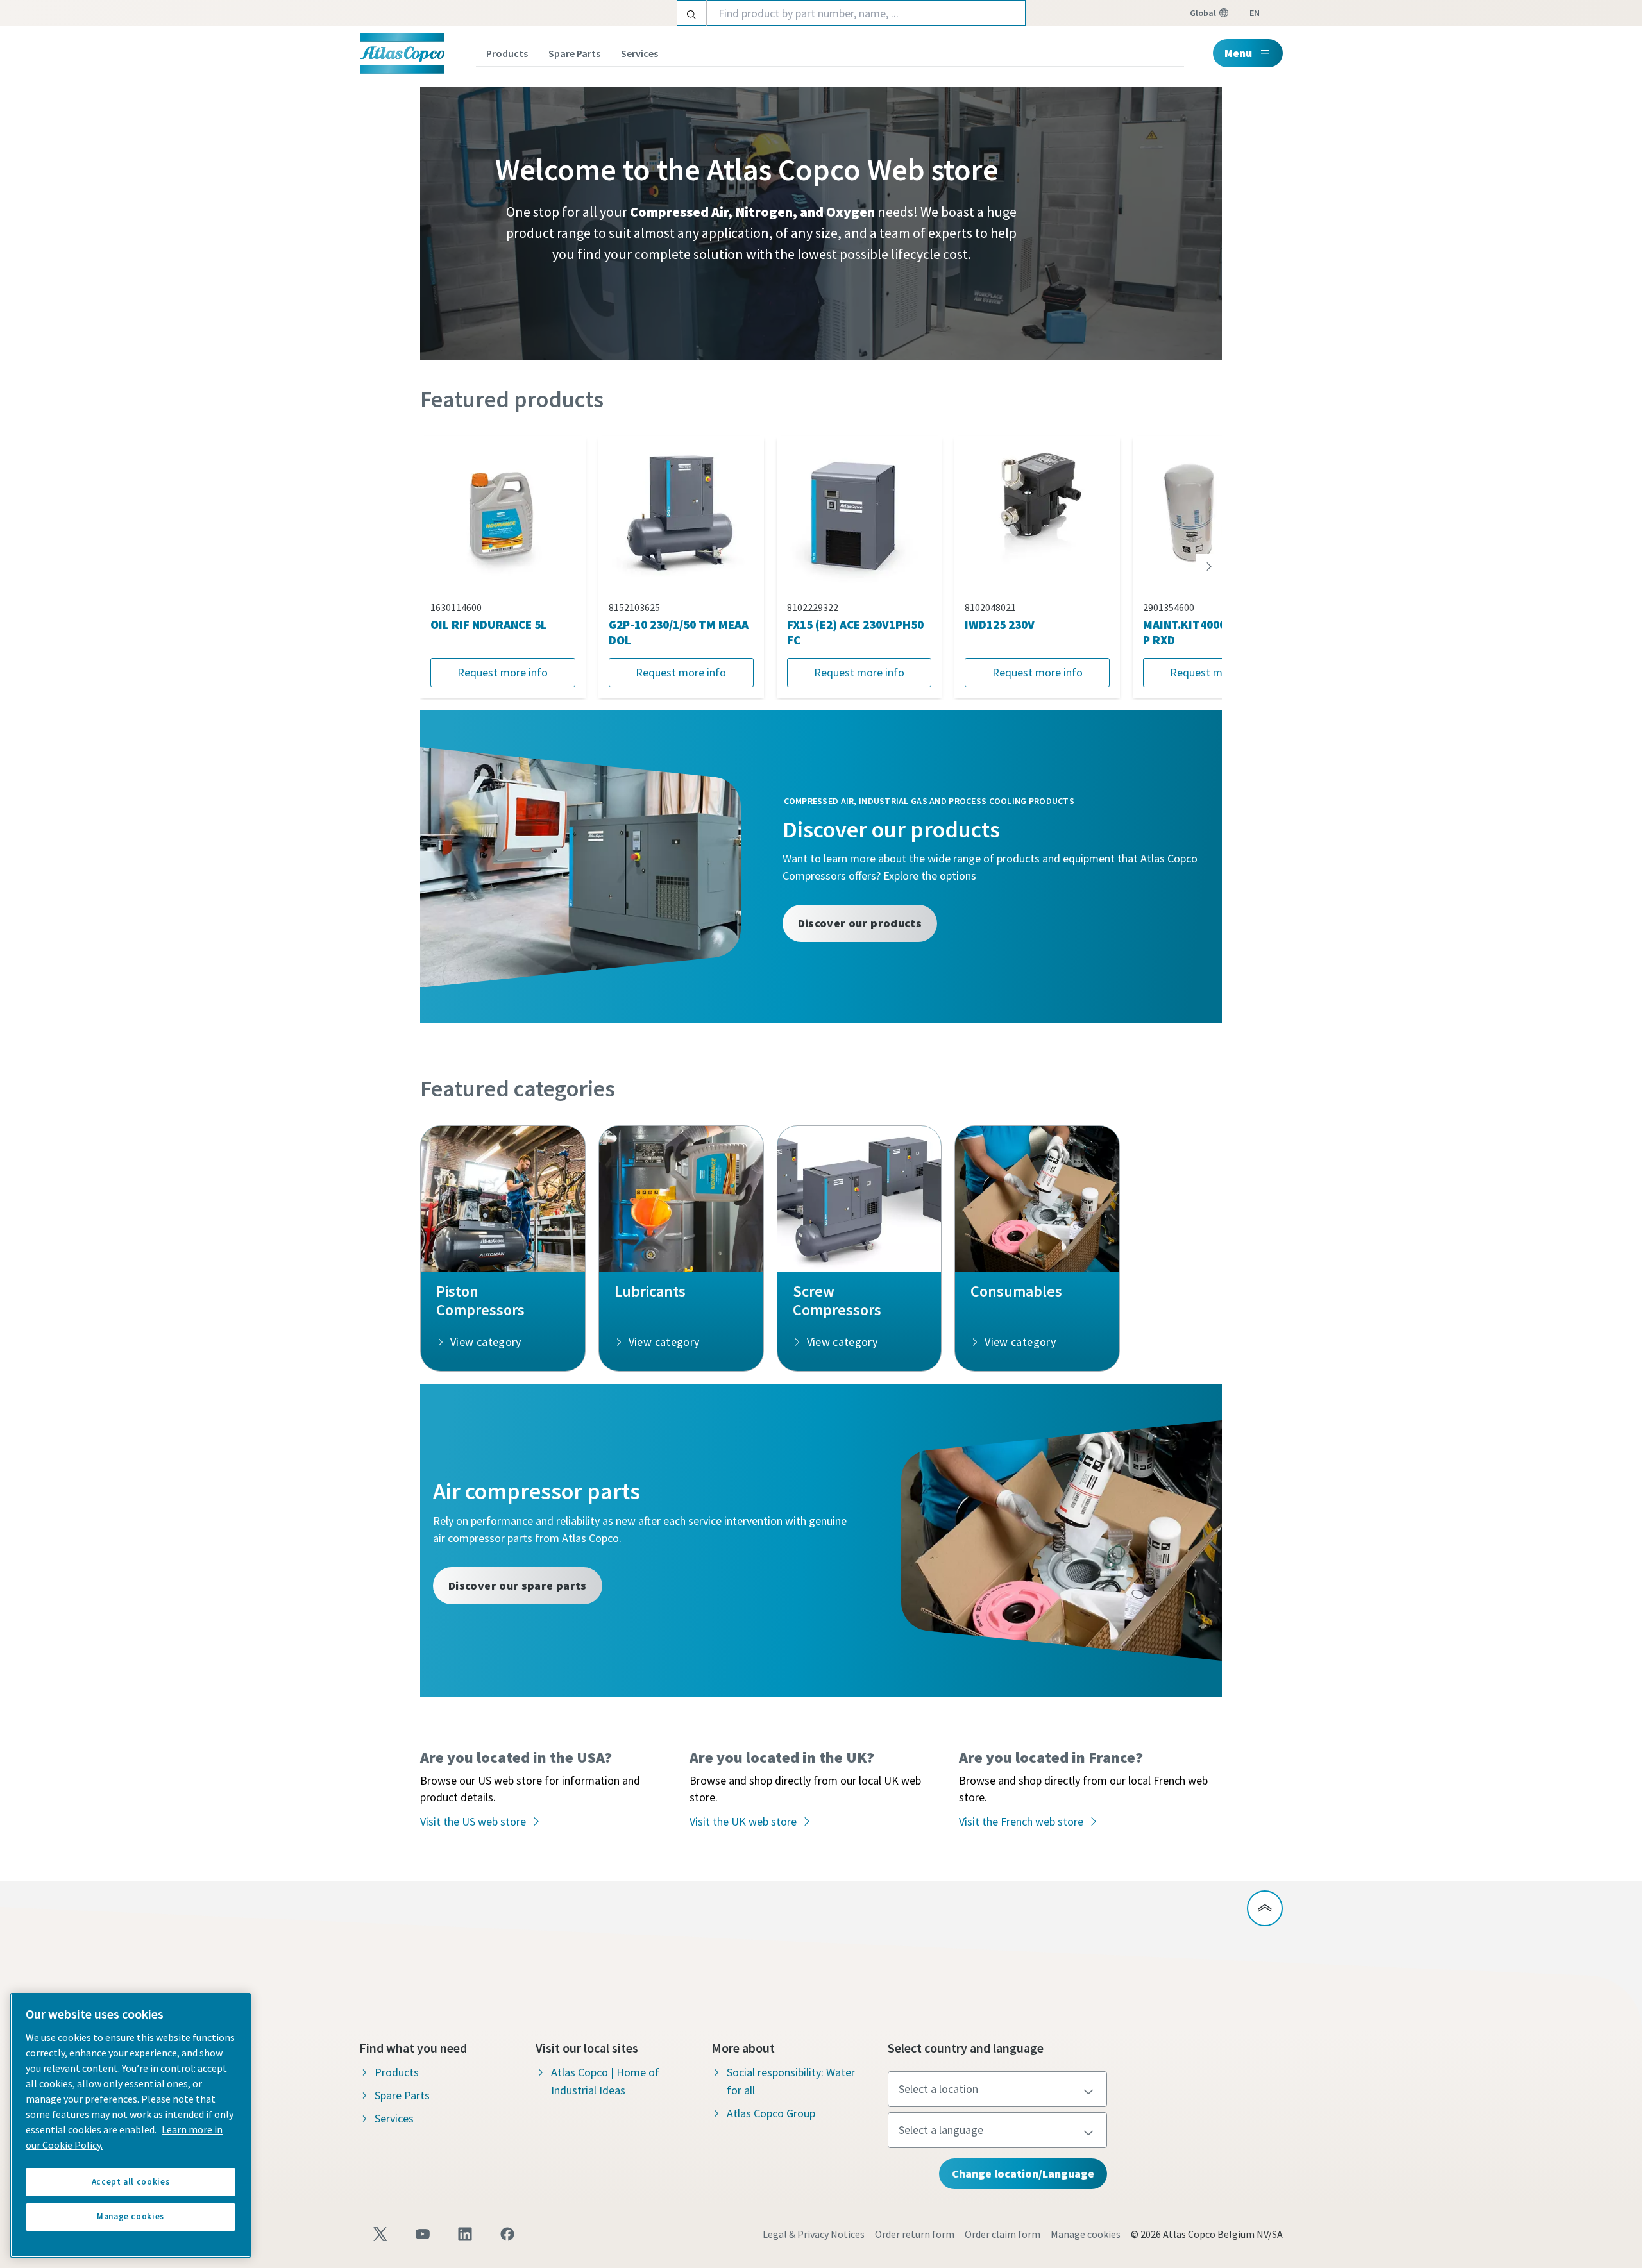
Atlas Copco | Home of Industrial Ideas (605, 2081)
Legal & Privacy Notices (814, 2234)
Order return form (915, 2234)
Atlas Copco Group (771, 2113)
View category (486, 1342)
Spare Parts (574, 53)
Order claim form (1003, 2234)
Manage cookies (1086, 2234)
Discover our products (860, 923)
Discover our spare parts (518, 1585)
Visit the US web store (473, 1821)
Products (507, 53)
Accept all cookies (131, 2182)
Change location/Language (1023, 2173)
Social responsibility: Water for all (791, 2081)
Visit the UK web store (743, 1821)
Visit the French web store (1021, 1821)
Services (639, 53)
